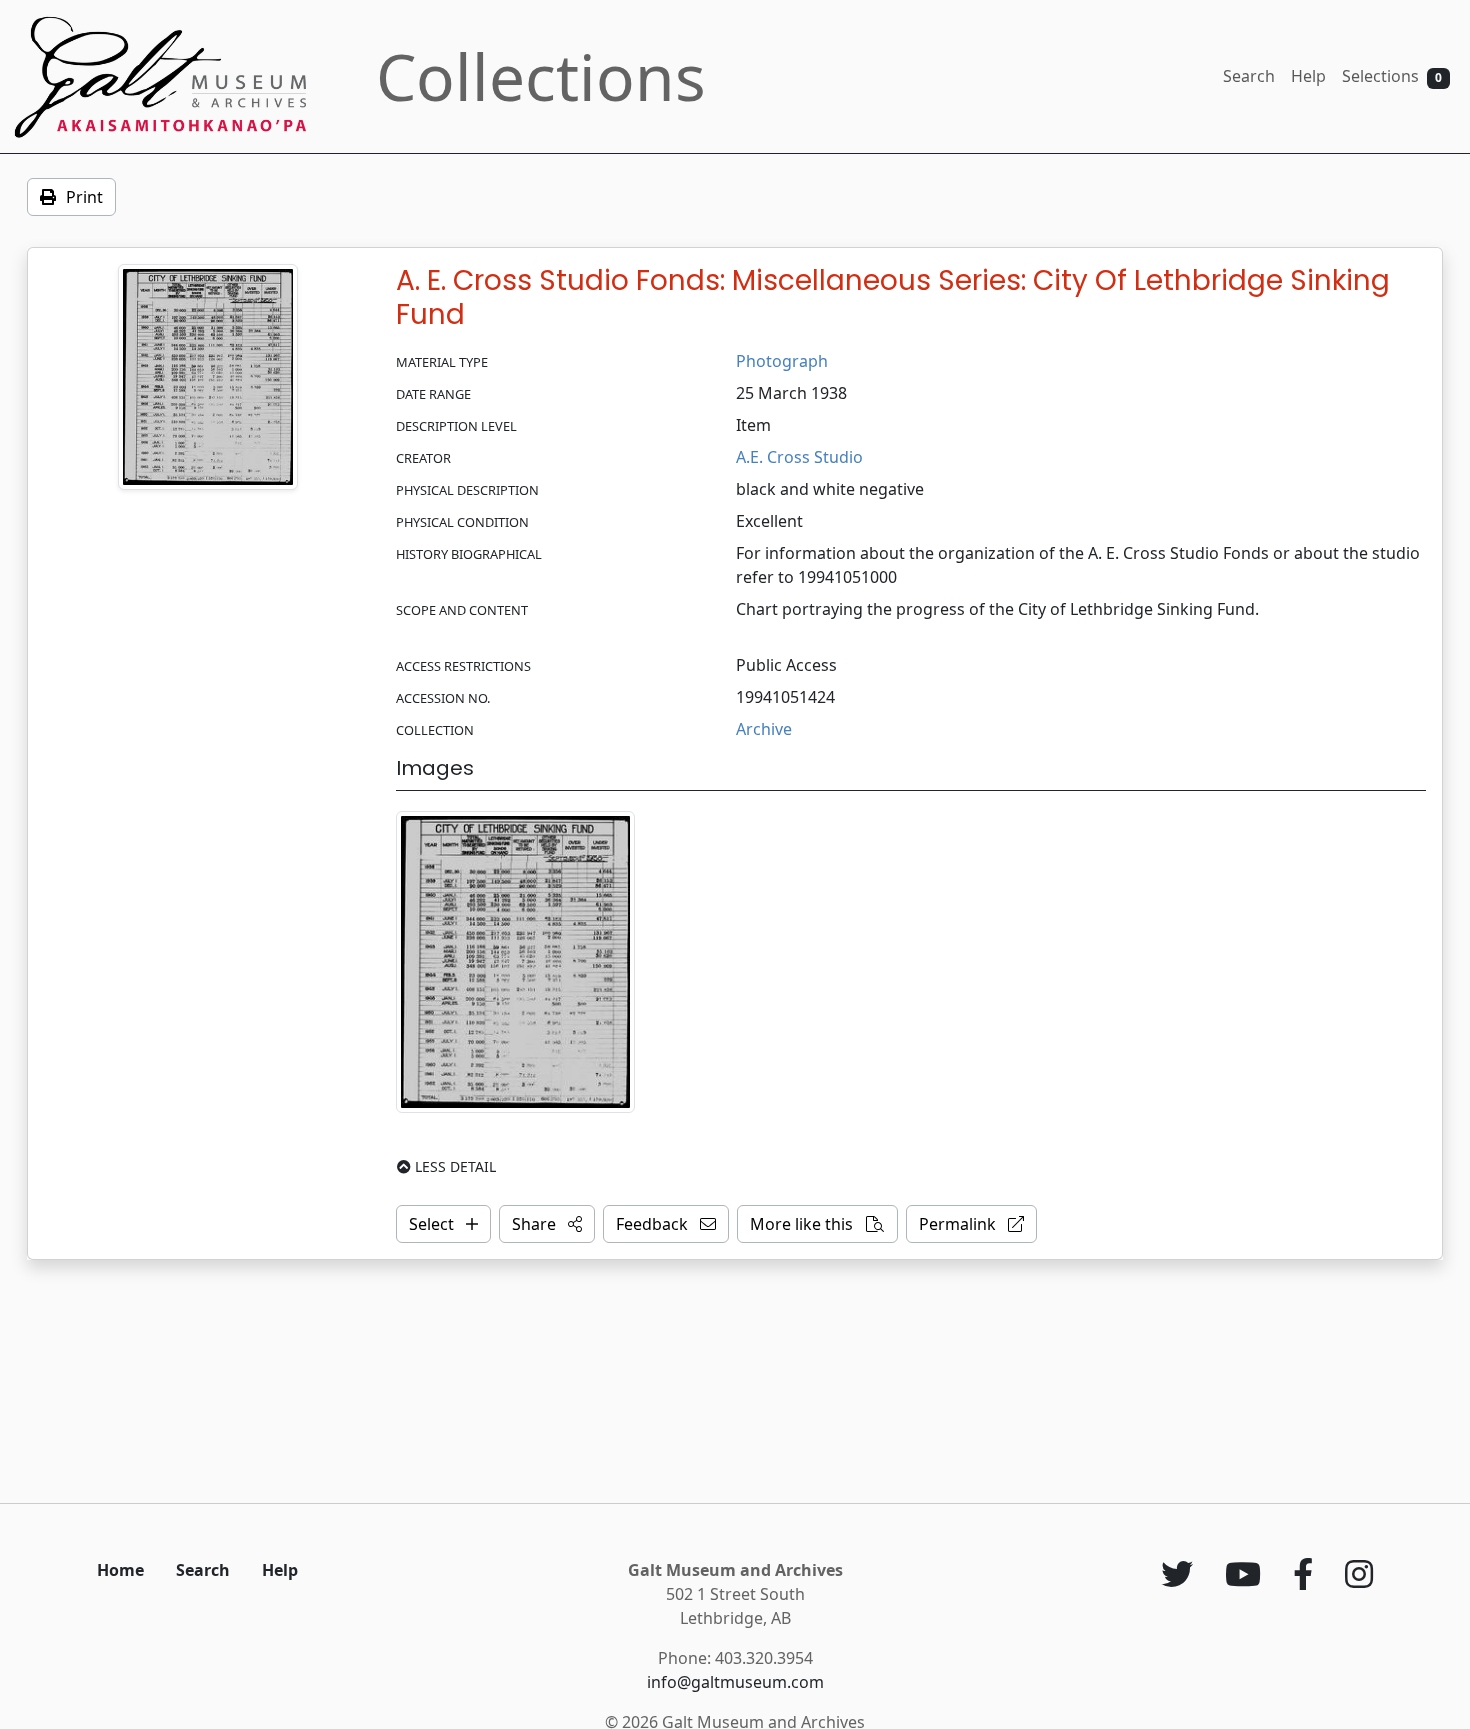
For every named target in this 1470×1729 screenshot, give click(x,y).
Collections (541, 76)
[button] (547, 1224)
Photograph (782, 361)
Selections (1392, 76)
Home (120, 1570)
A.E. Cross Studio (799, 457)
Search (1249, 76)
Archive (764, 729)
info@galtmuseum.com (735, 1682)
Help (1308, 76)
